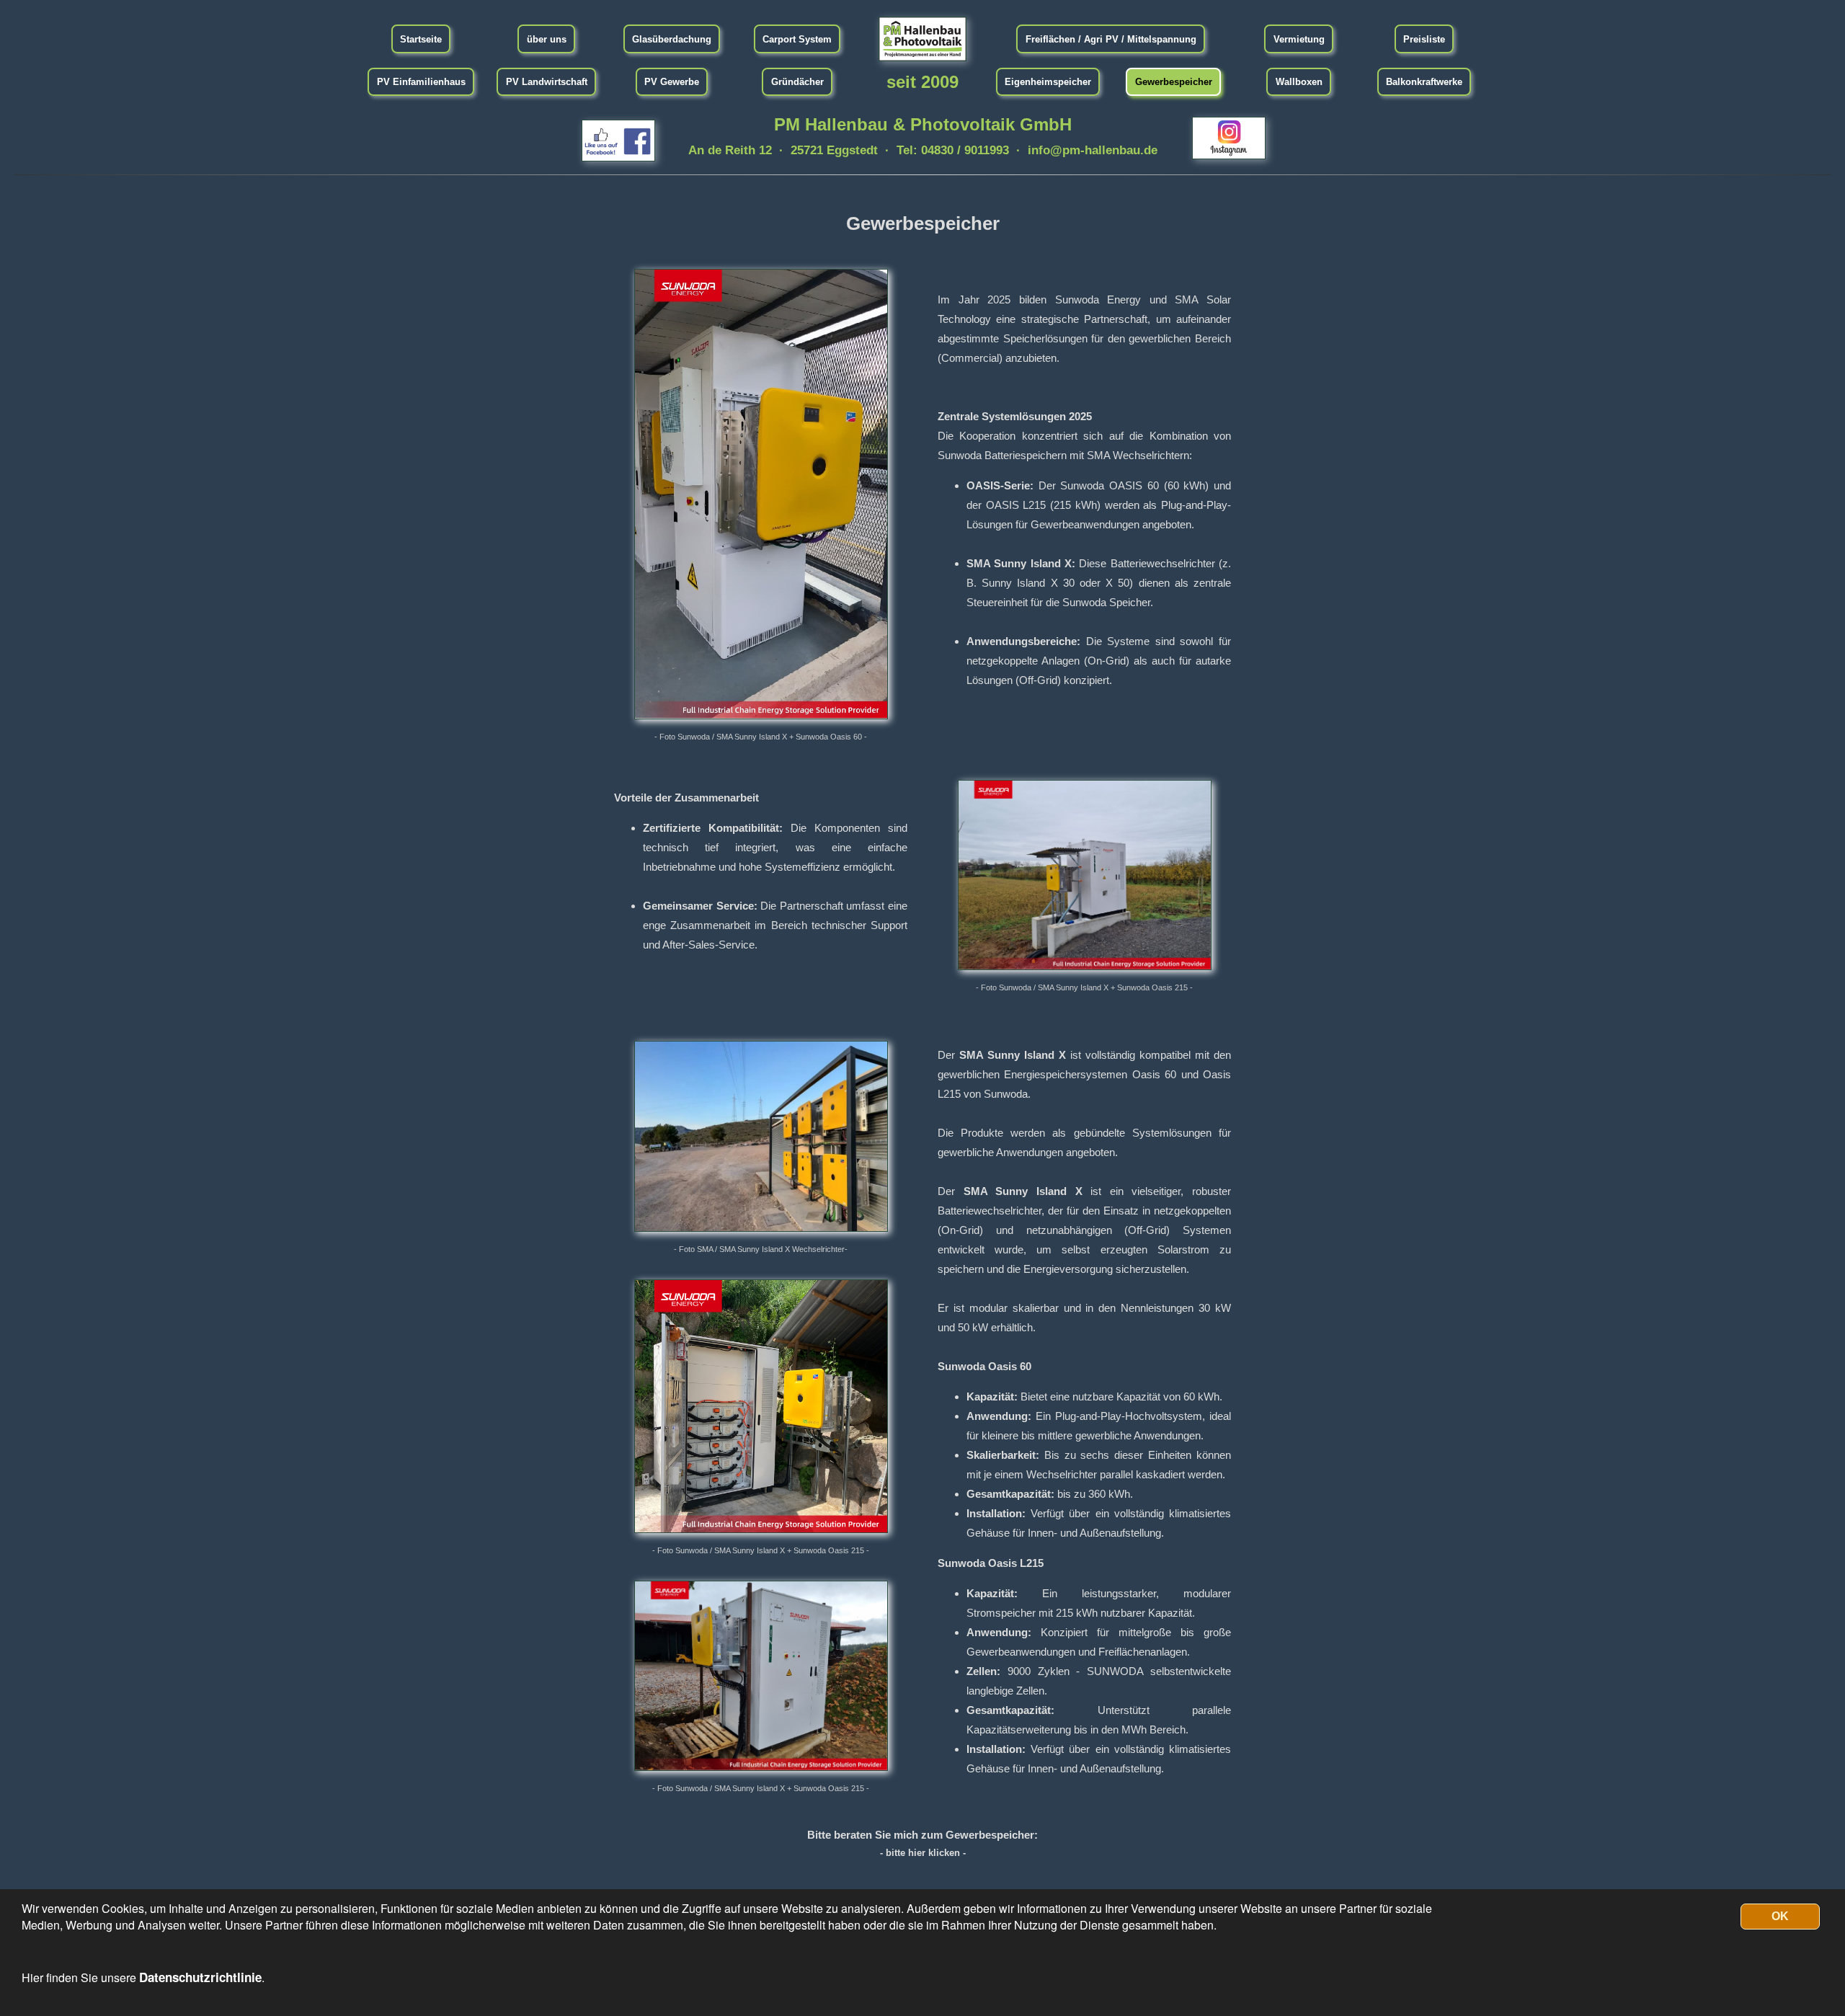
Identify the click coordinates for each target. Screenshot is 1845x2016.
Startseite (421, 39)
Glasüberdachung (672, 39)
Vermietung (1299, 39)
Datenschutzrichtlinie (200, 1977)
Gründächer (797, 82)
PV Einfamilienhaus (421, 82)
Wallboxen (1299, 82)
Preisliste (1424, 39)
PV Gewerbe (672, 82)
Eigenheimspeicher (1048, 82)
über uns (547, 39)
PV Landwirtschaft (547, 82)
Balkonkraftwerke (1424, 82)
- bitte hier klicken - (923, 1853)
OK (1780, 1916)
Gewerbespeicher (1174, 82)
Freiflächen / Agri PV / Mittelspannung (1111, 39)
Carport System (797, 39)
